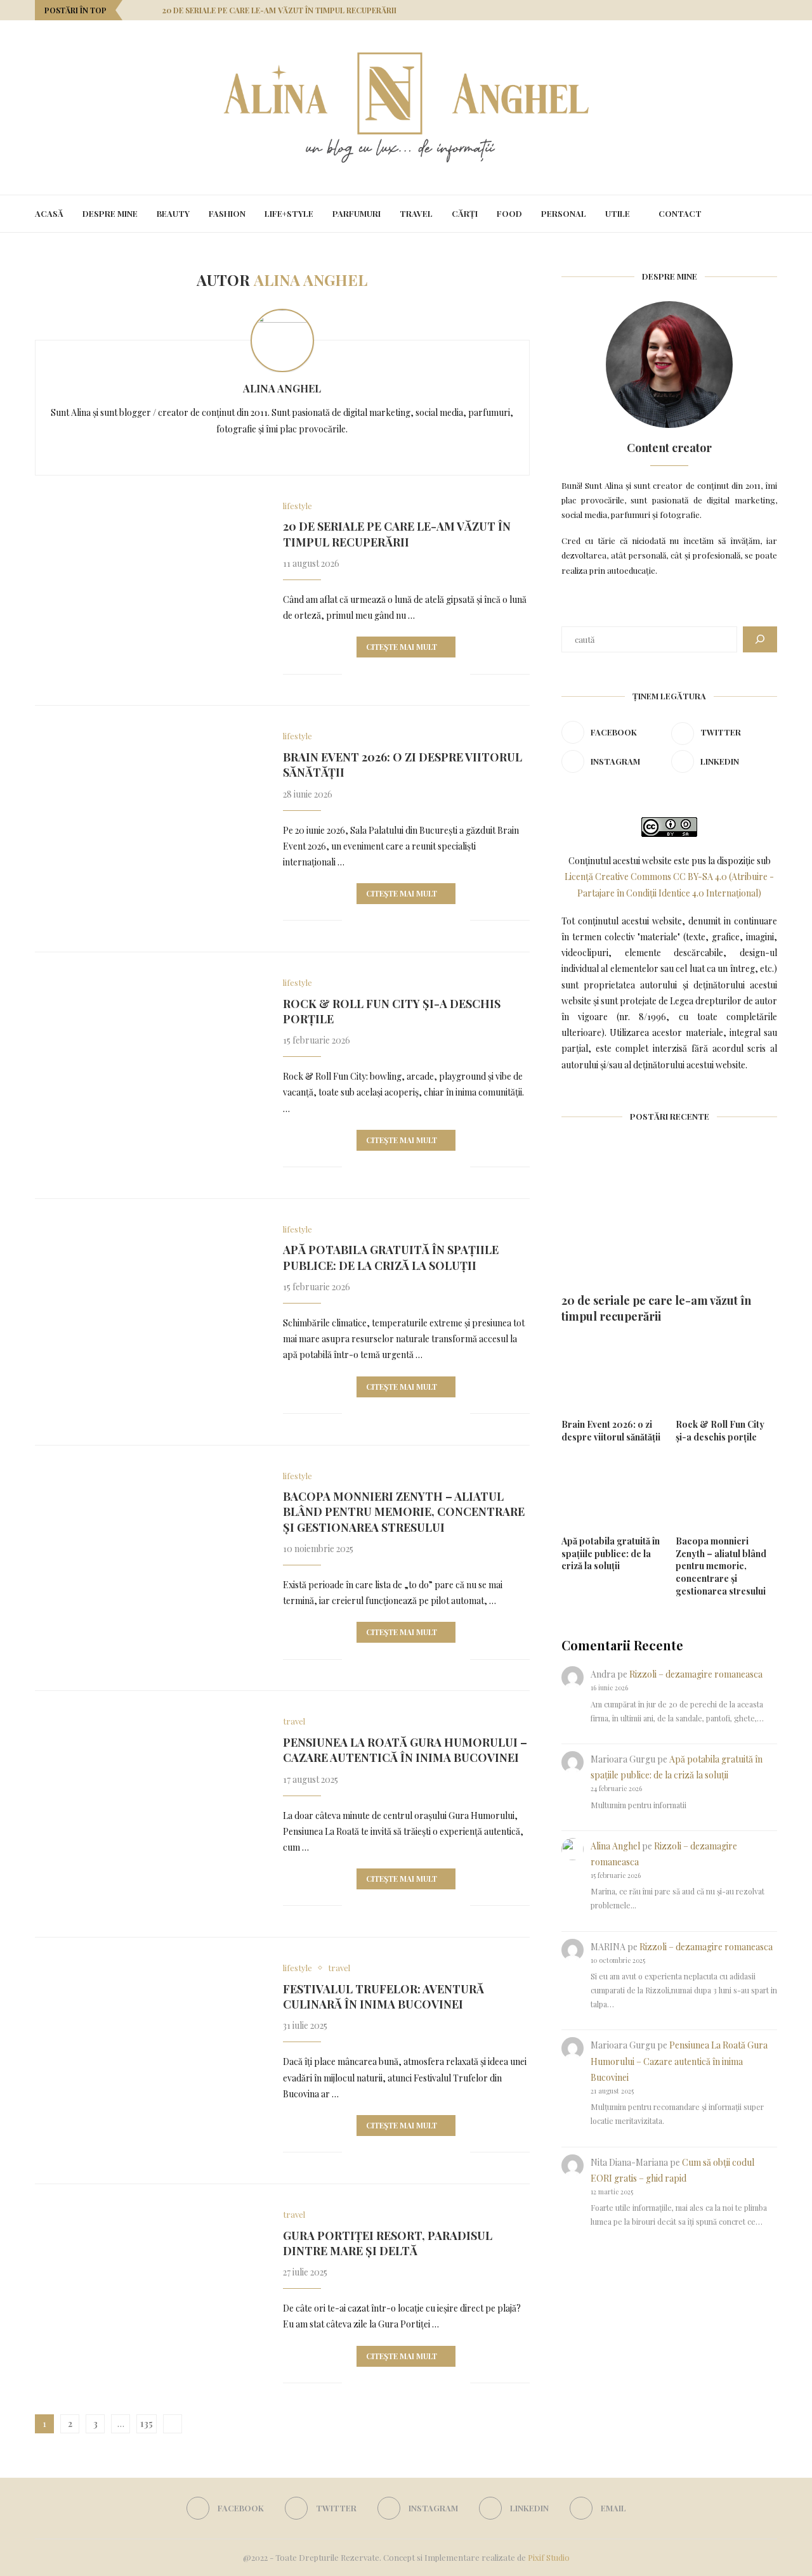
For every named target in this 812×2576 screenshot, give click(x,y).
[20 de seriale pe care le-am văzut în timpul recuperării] (149, 577)
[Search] (771, 214)
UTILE (618, 213)
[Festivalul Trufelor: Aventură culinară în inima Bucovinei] (149, 2039)
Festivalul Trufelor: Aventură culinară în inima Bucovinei (383, 1997)
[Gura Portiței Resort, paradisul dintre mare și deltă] (149, 2286)
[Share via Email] (460, 674)
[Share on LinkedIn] (407, 674)
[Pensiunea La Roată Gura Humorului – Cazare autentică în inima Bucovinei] (149, 1792)
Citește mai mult (402, 647)
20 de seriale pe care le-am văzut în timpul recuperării (279, 10)
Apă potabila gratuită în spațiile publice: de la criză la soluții (391, 1257)
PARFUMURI (357, 213)
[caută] (760, 639)
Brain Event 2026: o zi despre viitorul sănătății (611, 1431)
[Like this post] (352, 674)
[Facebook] (713, 10)
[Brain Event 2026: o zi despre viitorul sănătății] (149, 807)
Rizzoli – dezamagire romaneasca (696, 1674)
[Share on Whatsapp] (434, 674)
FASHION (227, 213)
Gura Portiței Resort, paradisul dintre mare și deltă (388, 2243)
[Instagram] (743, 10)
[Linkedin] (758, 10)
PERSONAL (564, 213)
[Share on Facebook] (367, 674)
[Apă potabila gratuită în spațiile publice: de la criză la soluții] (149, 1300)
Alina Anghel (282, 388)
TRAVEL (416, 213)
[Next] (150, 10)
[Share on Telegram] (447, 674)
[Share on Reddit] (420, 674)
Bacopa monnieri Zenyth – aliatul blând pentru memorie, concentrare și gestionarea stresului (404, 1512)
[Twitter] (728, 10)
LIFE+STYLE (289, 213)
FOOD (509, 213)
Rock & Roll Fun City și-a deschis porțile (720, 1431)
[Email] (774, 10)
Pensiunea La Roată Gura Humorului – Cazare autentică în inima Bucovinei (405, 1750)
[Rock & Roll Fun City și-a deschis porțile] (149, 1054)
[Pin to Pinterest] (394, 674)
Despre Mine (110, 213)
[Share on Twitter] (380, 674)
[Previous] (134, 10)
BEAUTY (173, 213)
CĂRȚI (465, 213)
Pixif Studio (549, 2557)
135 (147, 2424)
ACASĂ (49, 213)
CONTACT (680, 213)
